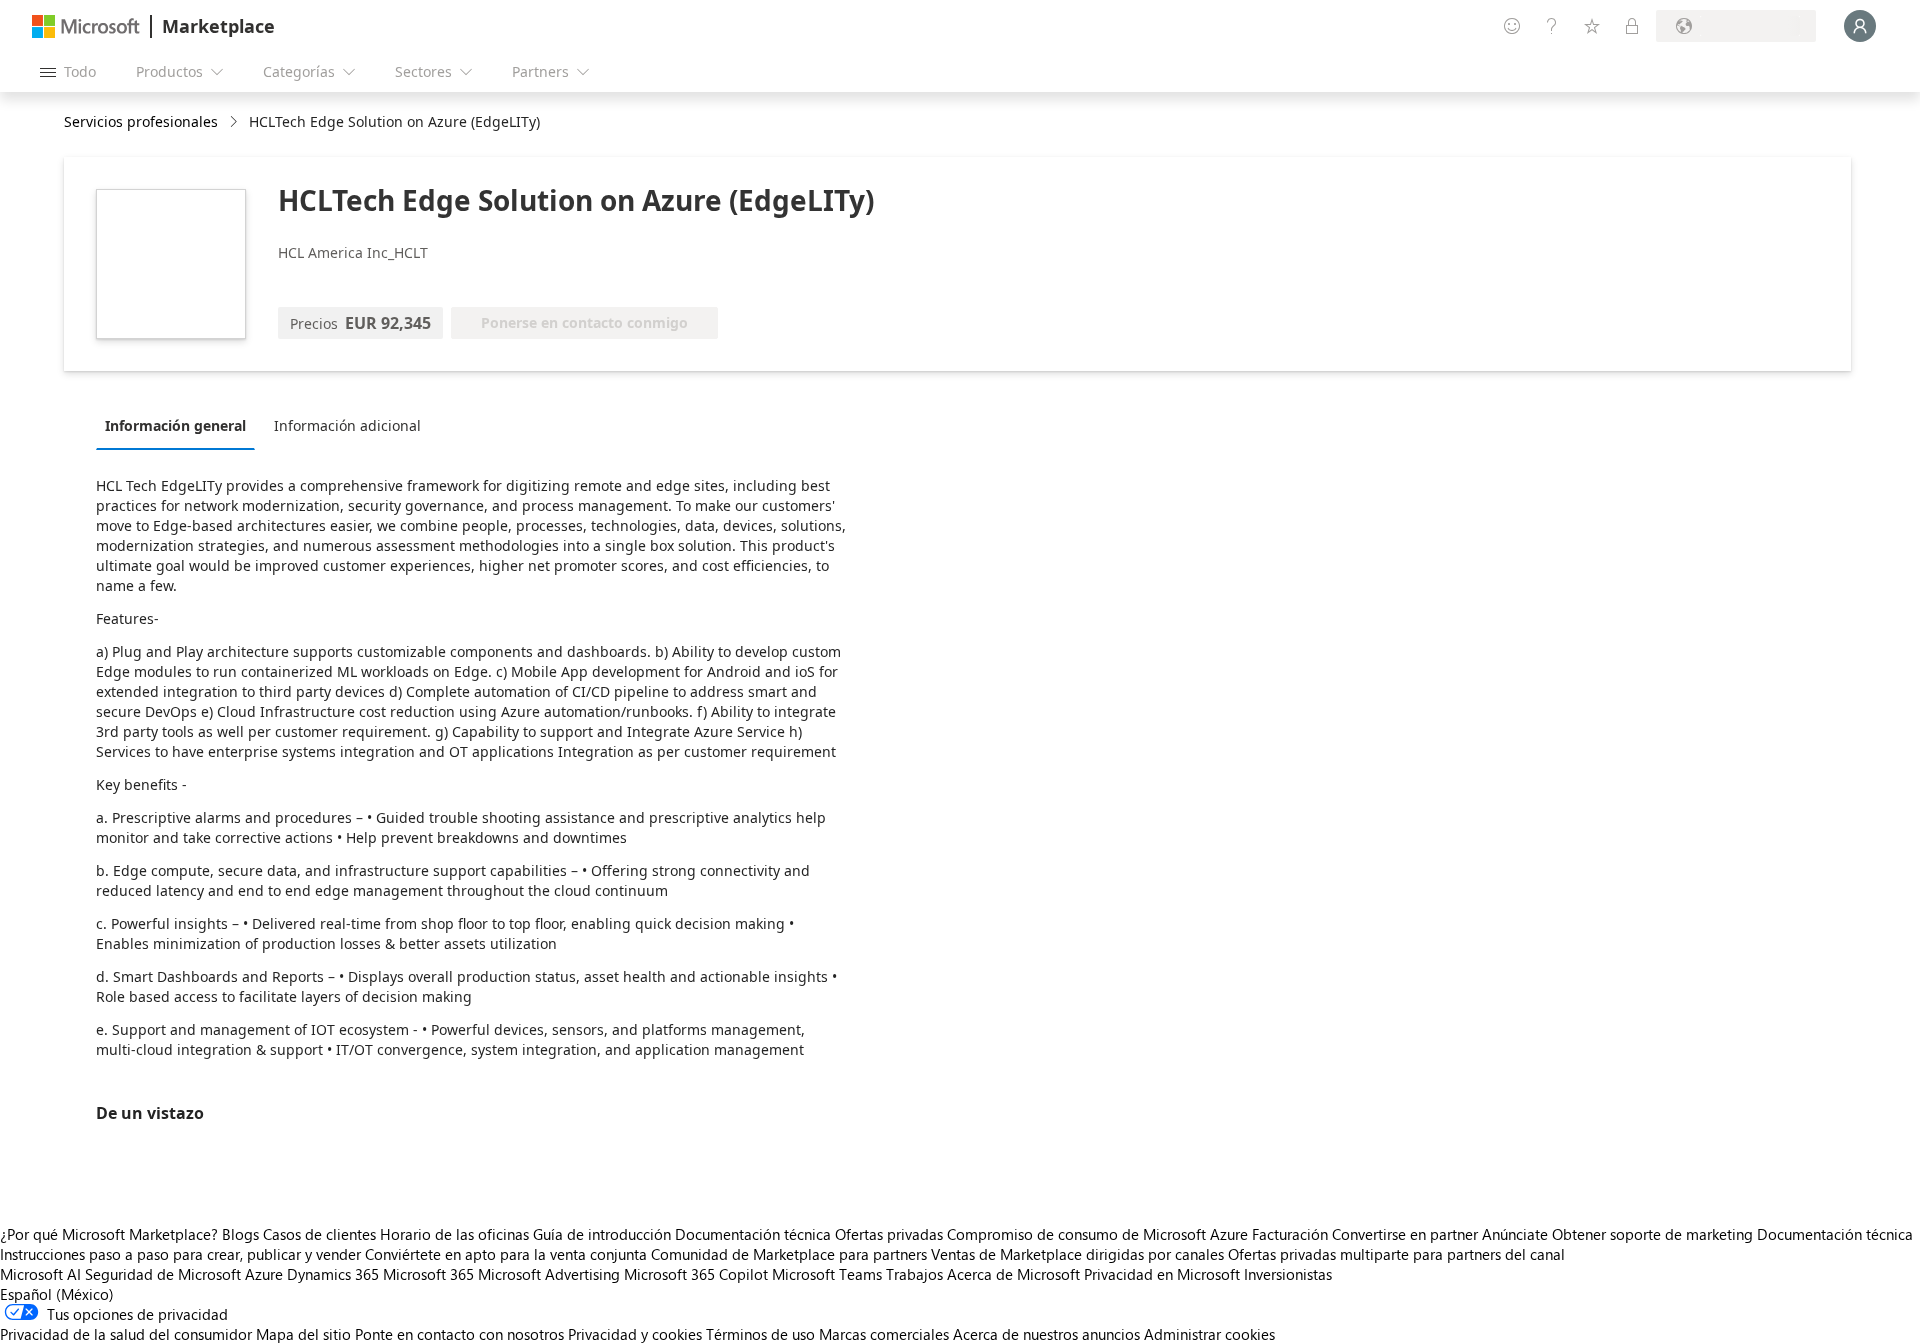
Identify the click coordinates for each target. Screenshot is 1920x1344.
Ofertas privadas (889, 1234)
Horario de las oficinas (454, 1234)
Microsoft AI (40, 1274)
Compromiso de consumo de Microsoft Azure (1099, 1234)
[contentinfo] (235, 122)
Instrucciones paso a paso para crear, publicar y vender (180, 1254)
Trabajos (914, 1274)
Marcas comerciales (884, 1334)
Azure (264, 1274)
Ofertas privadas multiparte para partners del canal (1396, 1254)
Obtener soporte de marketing (1652, 1234)
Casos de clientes (319, 1234)
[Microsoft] (86, 26)
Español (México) (57, 1294)
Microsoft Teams (827, 1274)
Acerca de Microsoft (1013, 1274)
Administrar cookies (1209, 1334)
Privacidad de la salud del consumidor (126, 1334)
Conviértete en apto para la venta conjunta (506, 1254)
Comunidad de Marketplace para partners (789, 1254)
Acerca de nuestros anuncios (1046, 1334)
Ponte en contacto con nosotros (459, 1334)
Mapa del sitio (303, 1334)
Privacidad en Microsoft (1162, 1274)
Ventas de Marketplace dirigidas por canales (1077, 1254)
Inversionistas (1288, 1274)
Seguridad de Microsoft (163, 1274)
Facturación (1290, 1234)
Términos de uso (760, 1334)
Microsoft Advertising (549, 1274)
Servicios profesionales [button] (141, 121)
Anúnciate (1515, 1234)
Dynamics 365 (333, 1274)
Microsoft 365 (428, 1274)
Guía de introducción (602, 1234)
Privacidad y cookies (635, 1334)
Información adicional (347, 425)
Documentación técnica (753, 1234)
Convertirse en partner (1405, 1234)
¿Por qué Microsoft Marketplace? (109, 1234)
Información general (175, 425)
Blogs (240, 1234)
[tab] (180, 425)
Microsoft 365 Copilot (696, 1274)
